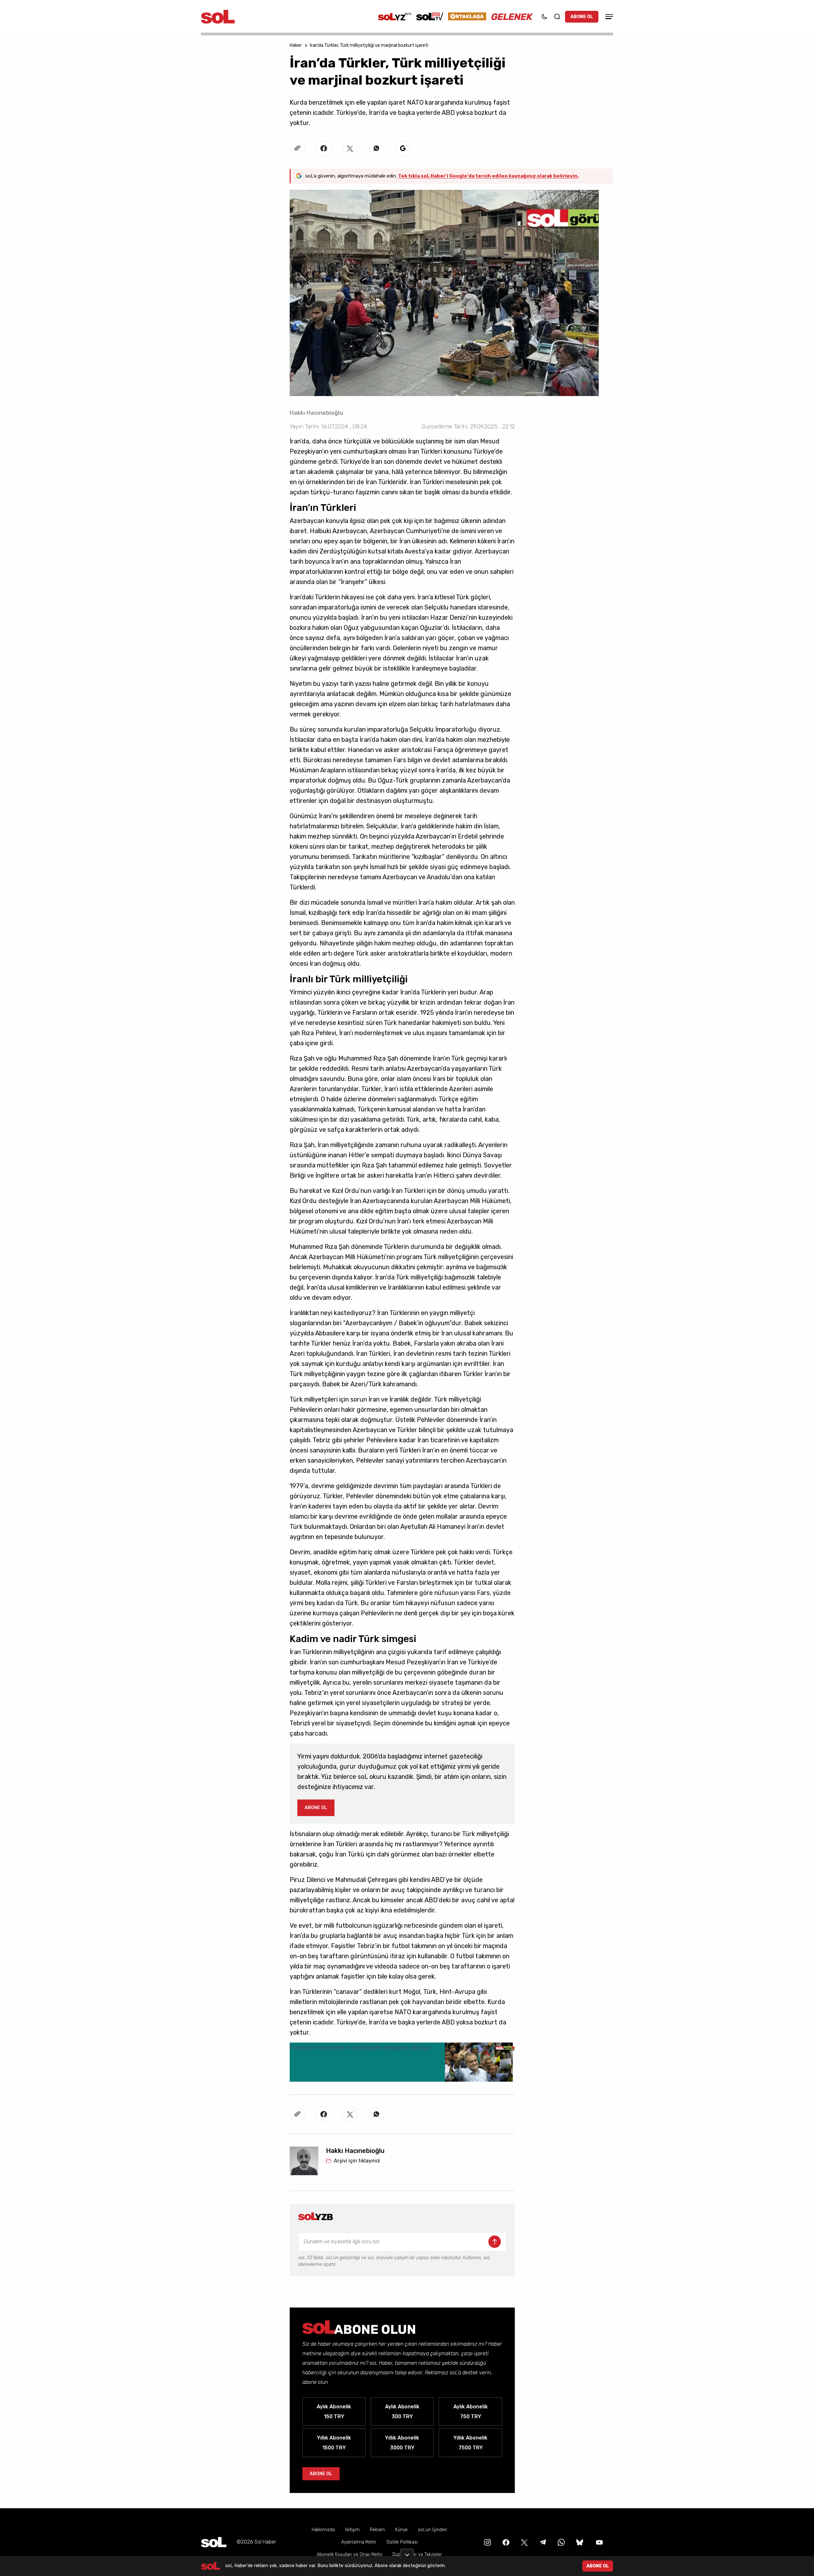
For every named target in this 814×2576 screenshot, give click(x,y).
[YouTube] (599, 2542)
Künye (401, 2530)
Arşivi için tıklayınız (357, 2161)
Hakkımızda (323, 2530)
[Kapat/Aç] (407, 2552)
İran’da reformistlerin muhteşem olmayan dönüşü (360, 2048)
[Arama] (557, 17)
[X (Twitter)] (524, 2542)
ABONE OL (582, 17)
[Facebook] (505, 2542)
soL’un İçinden (432, 2530)
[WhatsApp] (561, 2542)
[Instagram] (487, 2542)
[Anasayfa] (214, 2542)
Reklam (377, 2530)
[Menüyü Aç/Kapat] (608, 17)
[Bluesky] (580, 2542)
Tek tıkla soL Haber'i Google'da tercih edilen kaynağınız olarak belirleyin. (488, 176)
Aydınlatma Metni (359, 2542)
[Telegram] (542, 2542)
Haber (296, 45)
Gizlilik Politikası (402, 2542)
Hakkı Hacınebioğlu (316, 413)
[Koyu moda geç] (544, 17)
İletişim (352, 2530)
